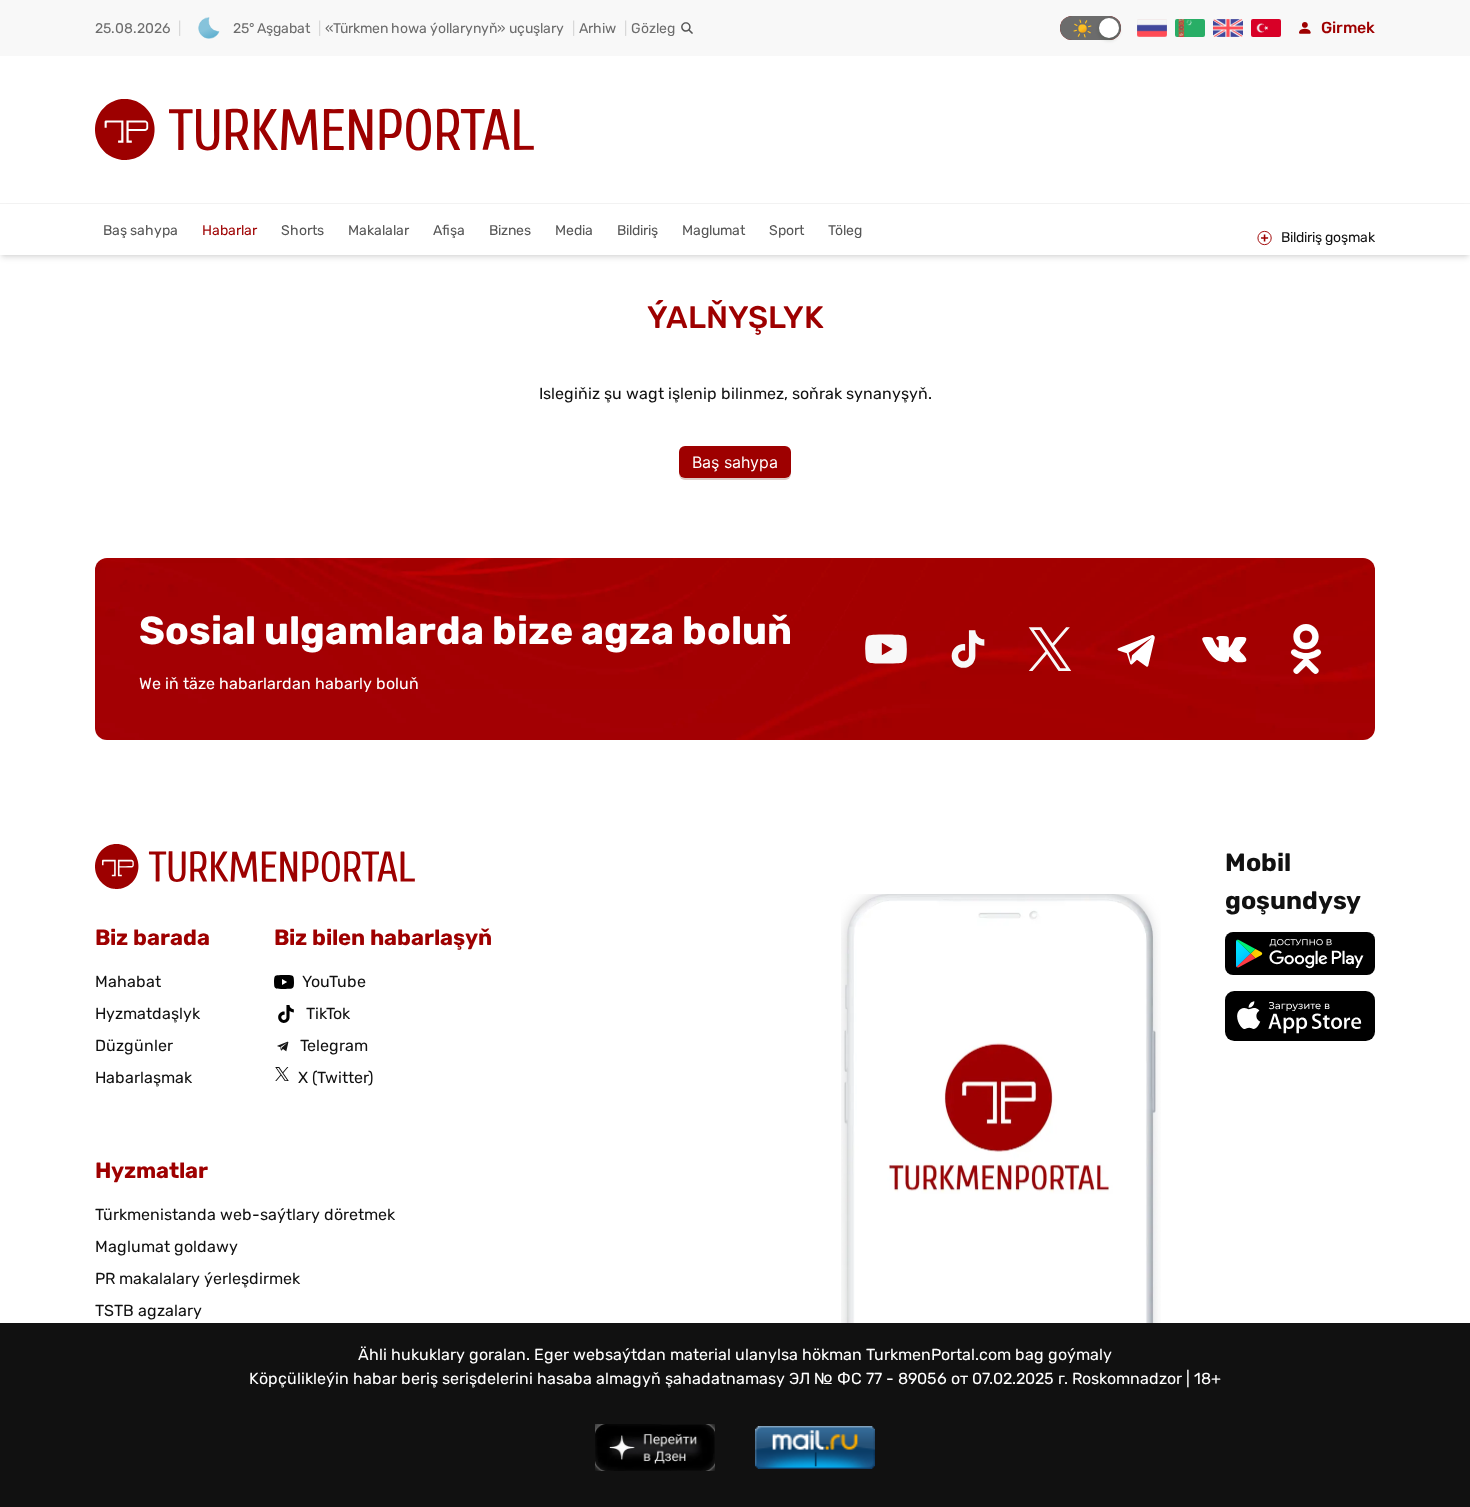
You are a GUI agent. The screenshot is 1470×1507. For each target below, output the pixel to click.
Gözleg (653, 28)
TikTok (328, 1013)
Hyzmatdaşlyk (147, 1013)
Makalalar (378, 230)
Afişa (449, 230)
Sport (786, 230)
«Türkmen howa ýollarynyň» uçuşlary (444, 28)
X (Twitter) (335, 1077)
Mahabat (128, 981)
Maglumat (713, 230)
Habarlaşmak (143, 1077)
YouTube (334, 981)
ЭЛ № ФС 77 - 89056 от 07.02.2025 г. (928, 1378)
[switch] (1090, 28)
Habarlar (229, 230)
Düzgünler (134, 1045)
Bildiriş (637, 230)
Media (574, 230)
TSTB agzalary (148, 1310)
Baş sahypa (140, 230)
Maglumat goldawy (166, 1246)
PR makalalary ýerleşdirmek (197, 1278)
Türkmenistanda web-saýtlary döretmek (245, 1214)
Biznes (510, 230)
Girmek (1348, 27)
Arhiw (597, 28)
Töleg (845, 230)
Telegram (334, 1045)
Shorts (302, 230)
